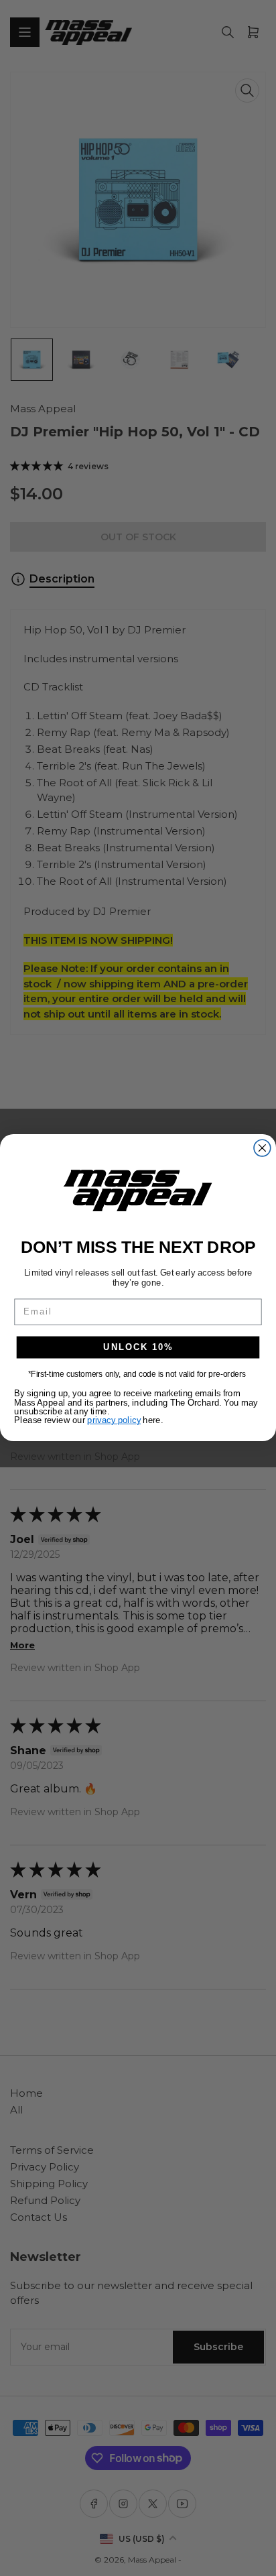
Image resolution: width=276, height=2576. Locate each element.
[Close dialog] (262, 1148)
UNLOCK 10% (138, 1347)
